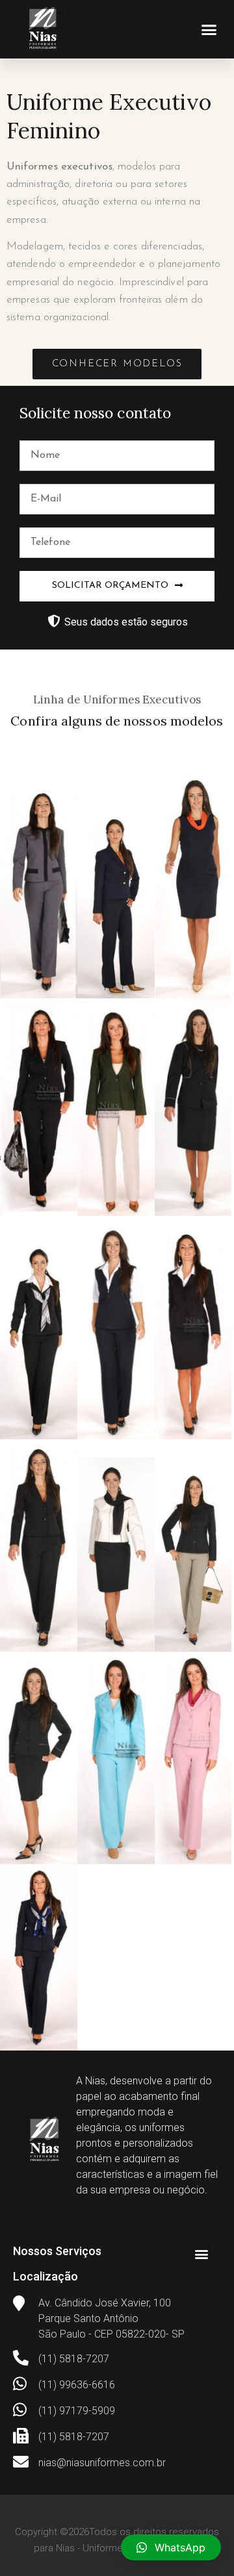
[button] (209, 29)
